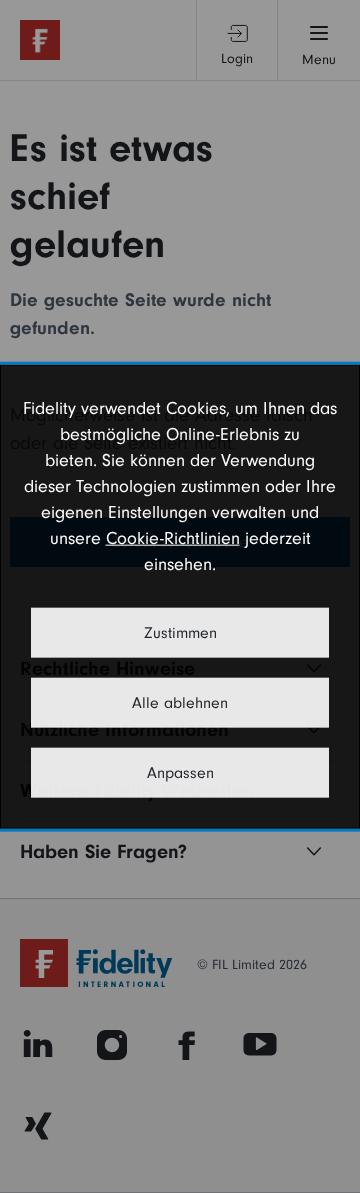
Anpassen (180, 773)
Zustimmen (180, 633)
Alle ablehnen (180, 703)
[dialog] (180, 596)
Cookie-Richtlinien (173, 538)
